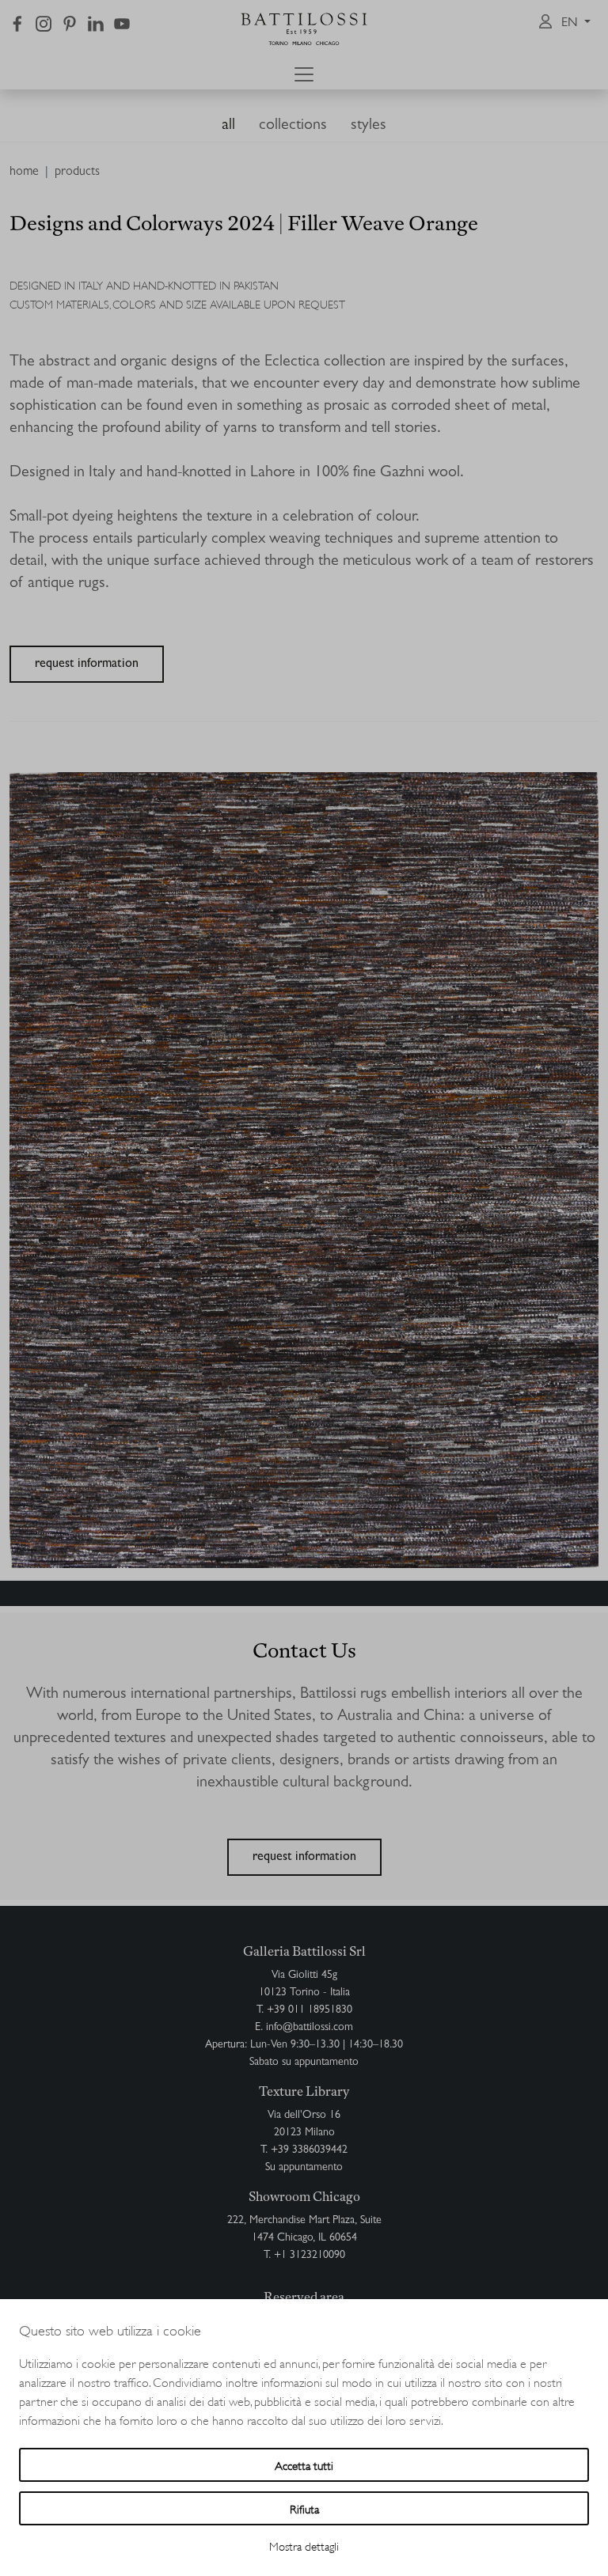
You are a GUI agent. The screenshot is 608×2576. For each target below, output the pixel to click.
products (77, 172)
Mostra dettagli (304, 2546)
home (24, 172)
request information (87, 665)
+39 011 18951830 (310, 2010)
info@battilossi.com (310, 2028)
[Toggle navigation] (304, 74)
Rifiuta (304, 2508)
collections (293, 126)
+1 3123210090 (310, 2256)
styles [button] (369, 126)
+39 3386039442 (309, 2150)
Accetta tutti (304, 2465)
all (228, 126)
